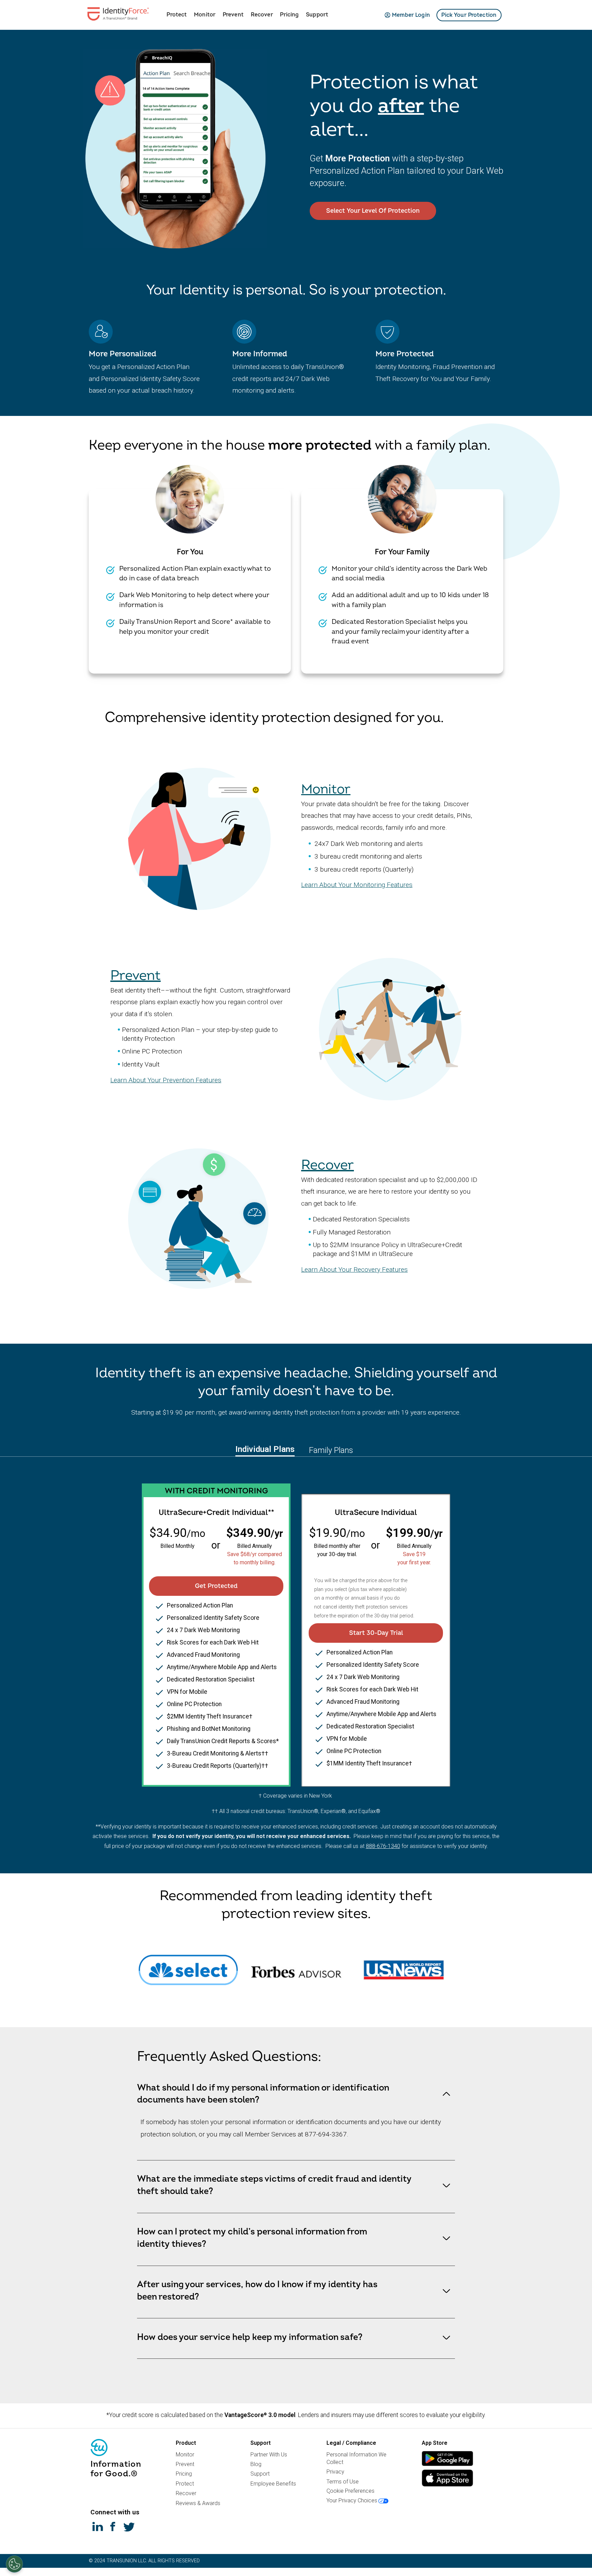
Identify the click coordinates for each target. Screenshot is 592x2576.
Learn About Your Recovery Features (354, 1269)
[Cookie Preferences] (14, 2564)
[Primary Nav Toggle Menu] (161, 14)
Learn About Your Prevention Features (166, 1080)
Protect (177, 15)
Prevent (233, 15)
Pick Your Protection (469, 15)
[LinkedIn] (98, 2526)
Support (317, 15)
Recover (262, 15)
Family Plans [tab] (331, 1450)
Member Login (411, 15)
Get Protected (216, 1586)
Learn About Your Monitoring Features (357, 885)
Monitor (205, 15)
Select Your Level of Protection (373, 211)
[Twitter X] (129, 2526)
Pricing (289, 15)
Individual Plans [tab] (265, 1449)
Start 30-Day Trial (376, 1633)
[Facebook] (113, 2526)
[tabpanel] (296, 1626)
